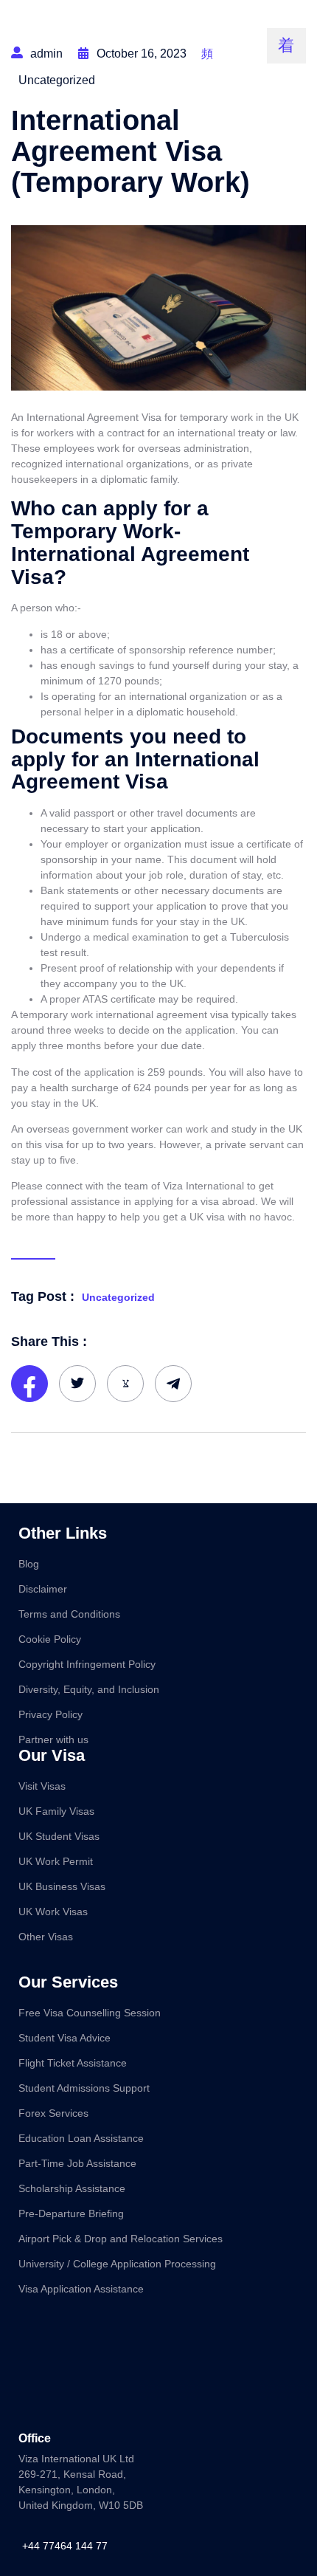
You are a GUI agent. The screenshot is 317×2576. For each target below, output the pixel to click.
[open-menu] (286, 46)
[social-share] (29, 1384)
